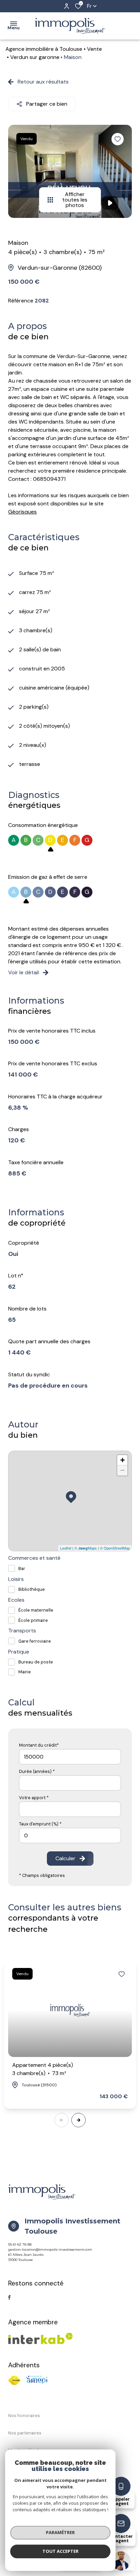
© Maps (86, 1548)
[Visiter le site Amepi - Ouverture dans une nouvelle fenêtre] (37, 2380)
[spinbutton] (70, 1835)
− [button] (122, 1470)
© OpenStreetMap (115, 1548)
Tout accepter (60, 2551)
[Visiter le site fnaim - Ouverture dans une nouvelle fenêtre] (14, 2380)
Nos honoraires (24, 2416)
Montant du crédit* (39, 1745)
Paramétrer (60, 2532)
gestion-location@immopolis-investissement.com (50, 2249)
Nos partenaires (25, 2433)
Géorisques (22, 512)
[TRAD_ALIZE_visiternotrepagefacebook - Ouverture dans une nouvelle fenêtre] (9, 2297)
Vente (94, 49)
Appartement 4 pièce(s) (43, 2069)
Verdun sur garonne (35, 57)
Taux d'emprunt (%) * (40, 1824)
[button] (78, 2120)
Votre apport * (34, 1798)
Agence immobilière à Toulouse (44, 49)
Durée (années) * (37, 1771)
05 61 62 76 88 (20, 2244)
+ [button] (122, 1460)
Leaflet (66, 1548)
